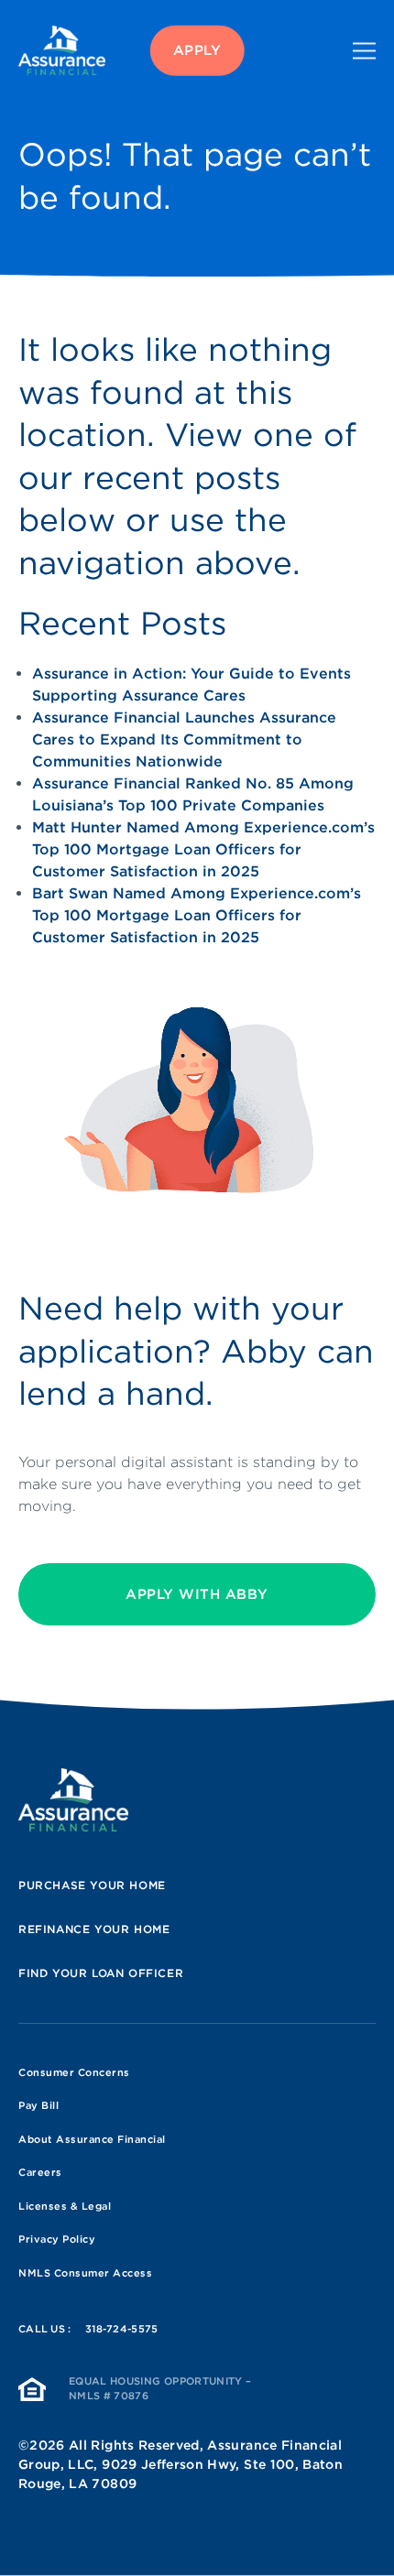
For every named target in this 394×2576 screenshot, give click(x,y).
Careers (40, 2172)
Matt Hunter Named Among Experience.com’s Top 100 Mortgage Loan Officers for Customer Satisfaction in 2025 (203, 849)
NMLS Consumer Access (85, 2273)
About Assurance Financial (92, 2139)
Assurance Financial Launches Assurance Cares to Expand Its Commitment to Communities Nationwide (184, 739)
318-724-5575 (122, 2329)
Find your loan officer (101, 1973)
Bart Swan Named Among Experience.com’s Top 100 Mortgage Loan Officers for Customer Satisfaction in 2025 (197, 915)
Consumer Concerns (74, 2072)
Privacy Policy (57, 2239)
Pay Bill (38, 2105)
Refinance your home (94, 1929)
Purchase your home (92, 1885)
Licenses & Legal (65, 2206)
